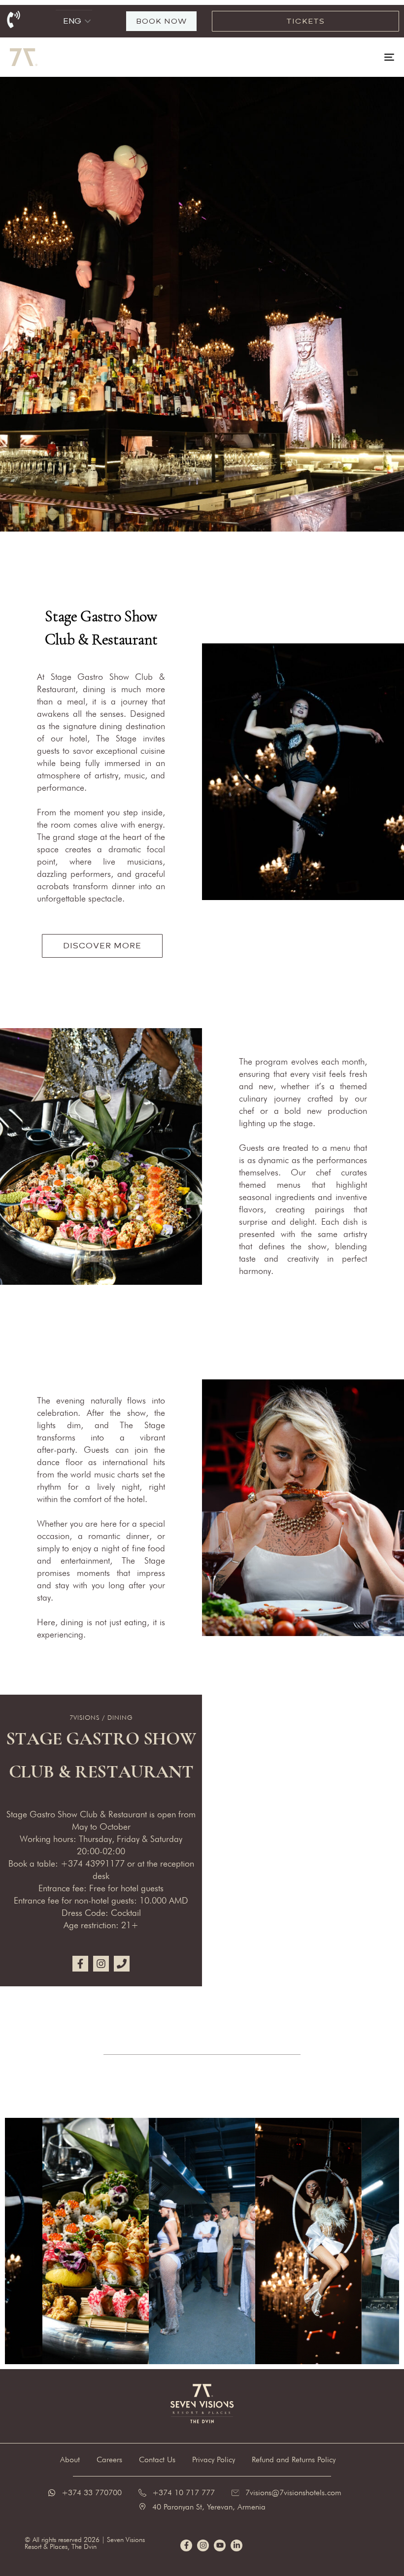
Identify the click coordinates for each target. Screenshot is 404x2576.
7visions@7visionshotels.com (293, 2492)
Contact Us (157, 2459)
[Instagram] (101, 1964)
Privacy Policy (214, 2459)
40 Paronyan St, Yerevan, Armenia (209, 2507)
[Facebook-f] (80, 1964)
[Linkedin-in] (236, 2545)
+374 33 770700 (92, 2492)
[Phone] (122, 1964)
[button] (88, 21)
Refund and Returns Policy (294, 2459)
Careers (109, 2459)
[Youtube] (220, 2545)
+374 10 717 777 (184, 2492)
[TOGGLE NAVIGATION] (330, 57)
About (70, 2459)
